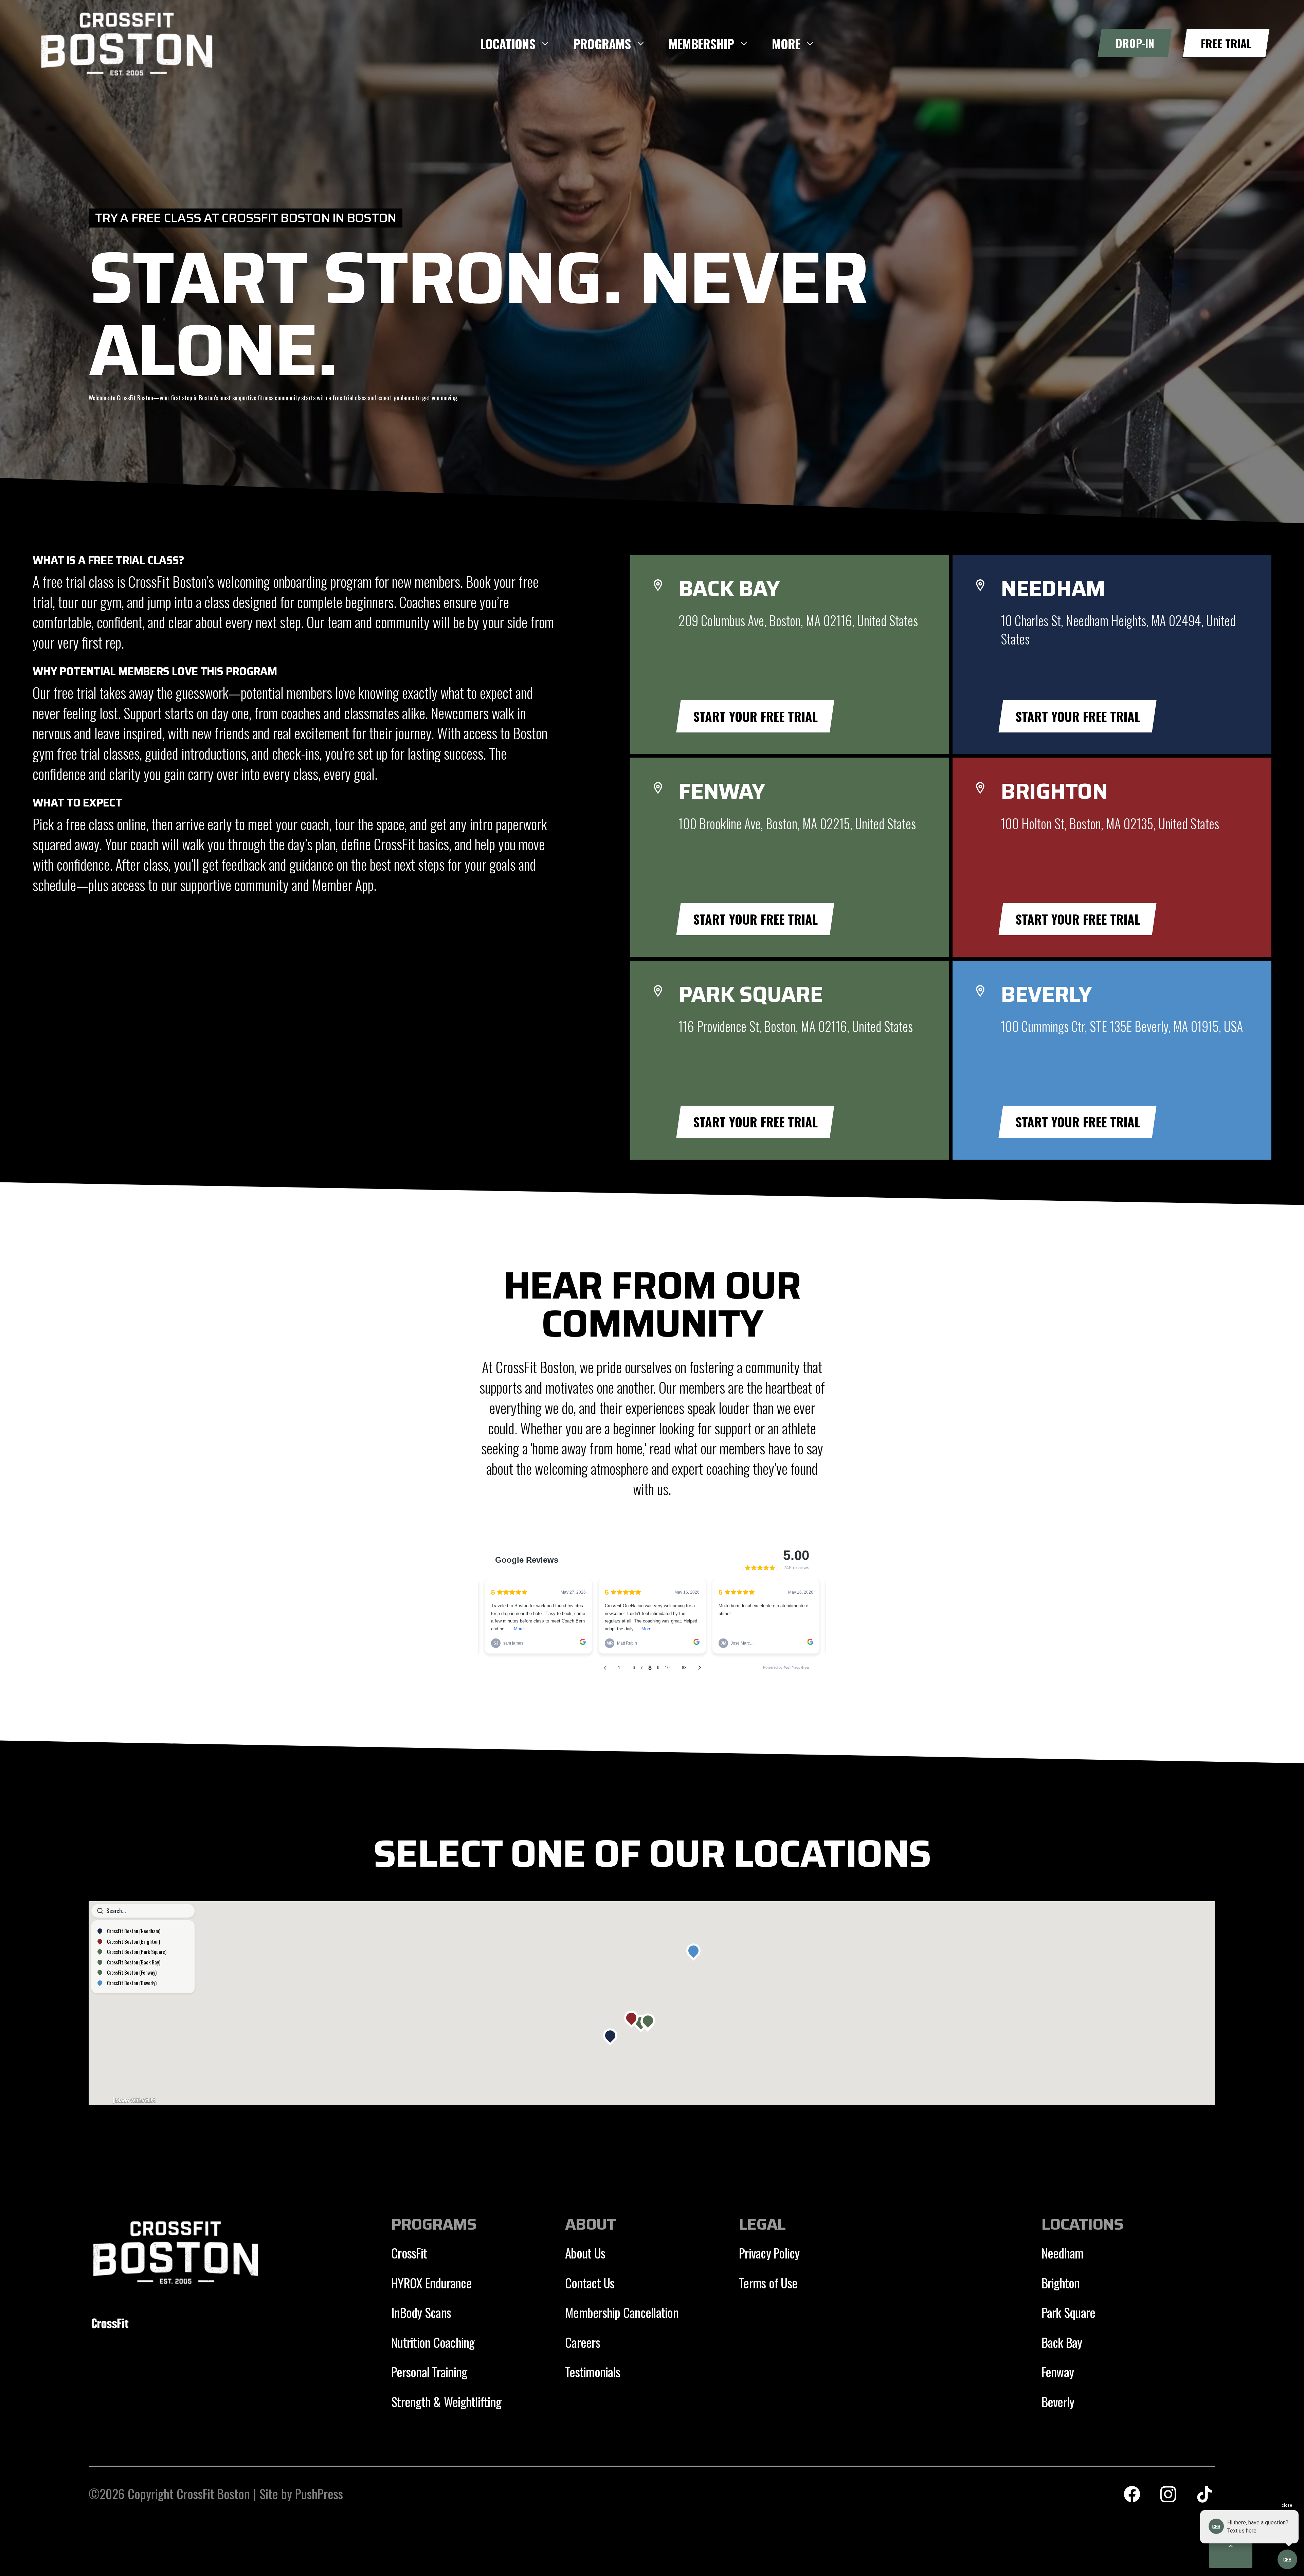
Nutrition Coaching (433, 2342)
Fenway (1058, 2372)
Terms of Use (768, 2283)
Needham (1063, 2253)
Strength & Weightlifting (446, 2401)
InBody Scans (421, 2312)
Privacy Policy (769, 2253)
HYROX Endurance (431, 2283)
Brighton (1061, 2283)
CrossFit (409, 2253)
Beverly (1058, 2401)
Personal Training (429, 2372)
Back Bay (1062, 2342)
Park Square (1068, 2312)
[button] (515, 44)
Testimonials (593, 2372)
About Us (585, 2253)
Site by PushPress (301, 2493)
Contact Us (590, 2283)
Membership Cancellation (622, 2312)
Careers (583, 2342)
